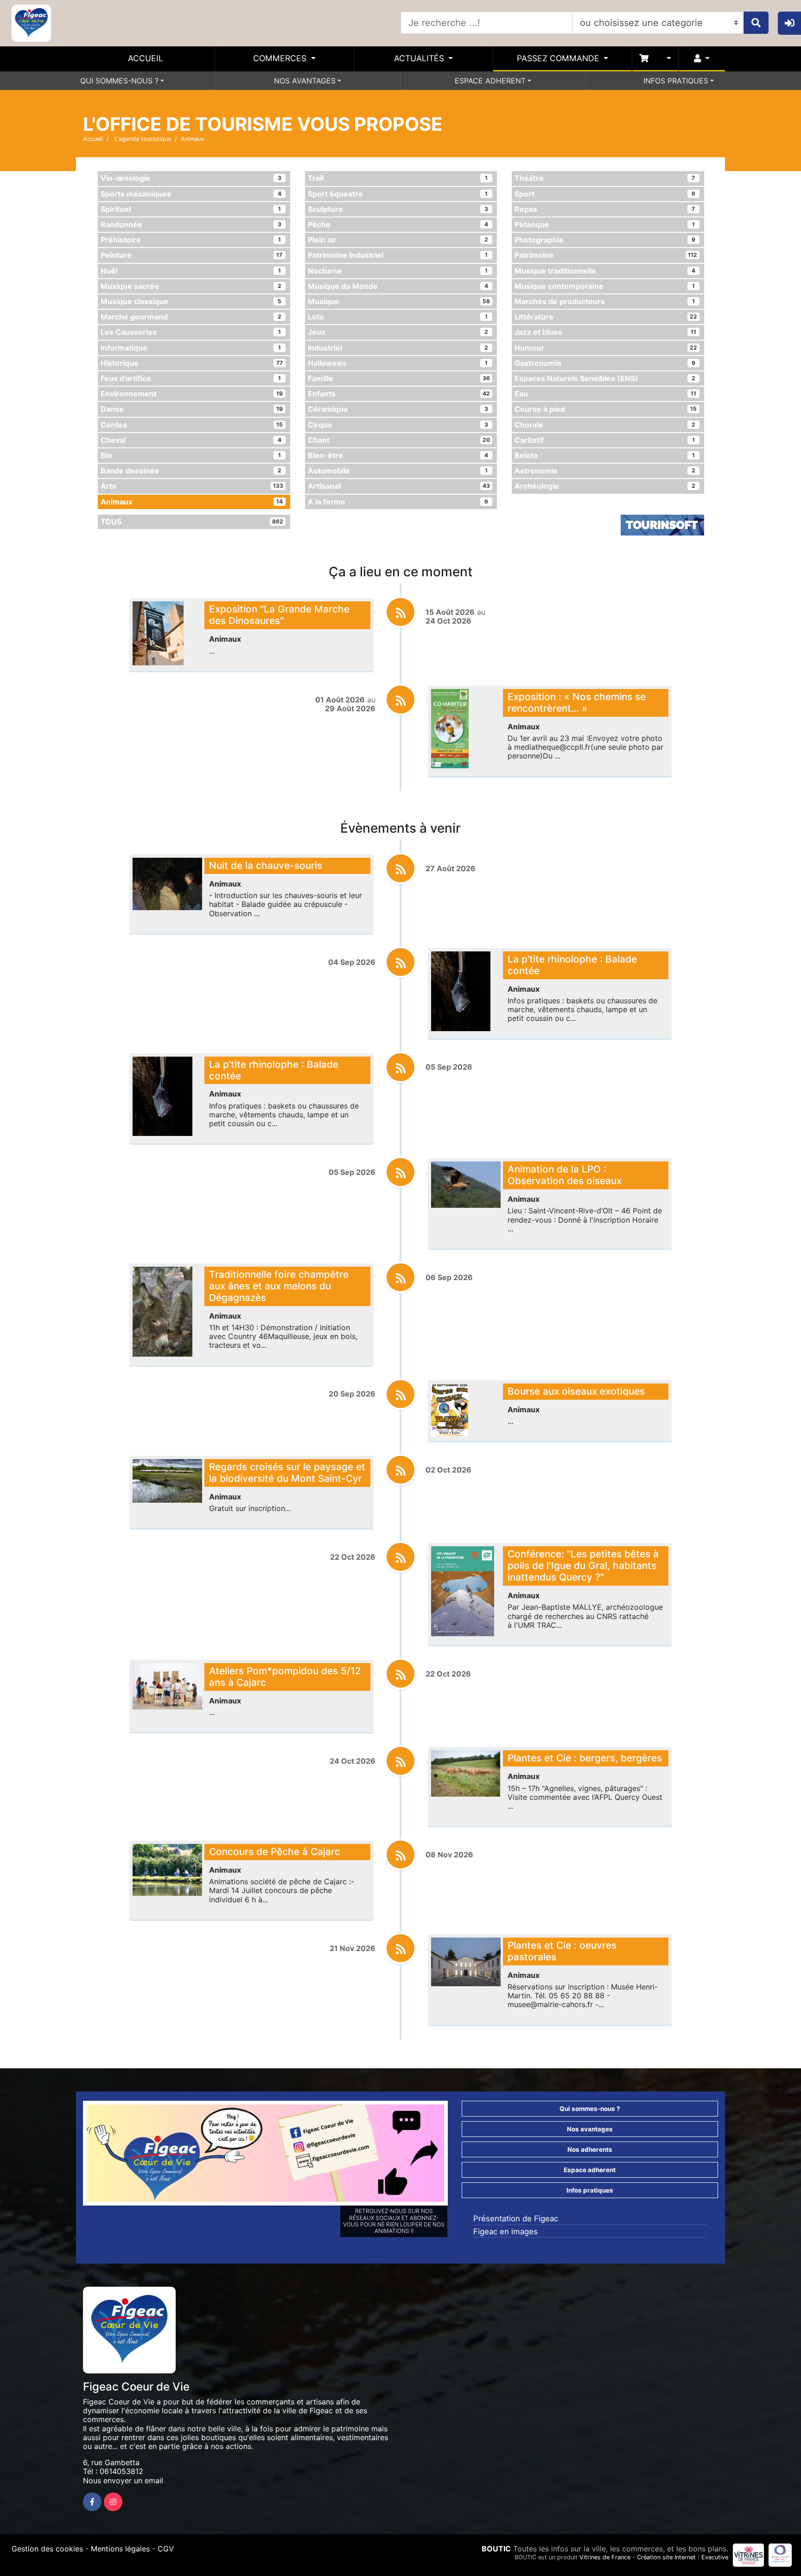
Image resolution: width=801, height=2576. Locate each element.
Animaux (192, 502)
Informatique (191, 348)
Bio (191, 455)
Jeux (398, 332)
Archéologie (605, 486)
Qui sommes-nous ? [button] (590, 2109)
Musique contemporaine (605, 286)
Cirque (398, 425)
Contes (192, 425)
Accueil (146, 58)
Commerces (281, 58)
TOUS (192, 522)
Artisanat (399, 486)
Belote (605, 455)
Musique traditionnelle (605, 271)
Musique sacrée (191, 286)
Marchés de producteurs (605, 301)
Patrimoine (606, 255)
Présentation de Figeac (516, 2219)
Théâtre (605, 178)
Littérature (606, 317)
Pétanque (605, 224)
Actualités (420, 58)
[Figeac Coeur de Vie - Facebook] (92, 2502)
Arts (192, 486)
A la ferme (398, 502)
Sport (605, 194)
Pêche (398, 224)
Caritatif (605, 440)
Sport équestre (398, 194)
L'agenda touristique (142, 139)
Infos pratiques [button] (590, 2190)
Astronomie (605, 471)
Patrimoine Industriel (398, 255)
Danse (192, 409)
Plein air (398, 240)
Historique (192, 363)
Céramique (398, 409)
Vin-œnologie (191, 178)
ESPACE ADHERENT (490, 81)
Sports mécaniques (191, 194)
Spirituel (191, 209)
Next (458, 2155)
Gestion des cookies (47, 2549)
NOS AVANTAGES (305, 81)
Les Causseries (191, 332)
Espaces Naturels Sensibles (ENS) (605, 378)
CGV (166, 2549)
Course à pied (606, 409)
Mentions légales (120, 2549)
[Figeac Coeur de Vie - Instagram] (113, 2502)
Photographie (605, 240)
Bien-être (398, 455)
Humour (606, 348)
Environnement (192, 394)
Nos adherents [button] (590, 2149)
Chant (399, 440)
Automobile (398, 471)
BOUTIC (496, 2549)
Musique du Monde (398, 286)
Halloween (398, 363)
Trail (398, 178)
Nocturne (398, 271)
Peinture (191, 255)
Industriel (398, 348)
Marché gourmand (191, 317)
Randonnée (191, 224)
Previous (73, 2155)
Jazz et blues (605, 332)
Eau (605, 394)
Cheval (191, 440)
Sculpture (398, 209)
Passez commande (559, 58)
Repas (605, 209)
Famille (399, 378)
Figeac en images (505, 2232)
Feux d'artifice (191, 378)
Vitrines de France (605, 2557)
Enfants (399, 394)
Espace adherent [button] (590, 2170)
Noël (191, 271)
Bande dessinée (191, 471)
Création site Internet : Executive (683, 2557)
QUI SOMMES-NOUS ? (119, 81)
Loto (398, 317)
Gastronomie (605, 363)
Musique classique (191, 301)
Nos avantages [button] (590, 2129)
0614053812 (121, 2471)
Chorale (605, 425)
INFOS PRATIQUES (676, 81)
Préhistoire (191, 240)
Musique (399, 301)
